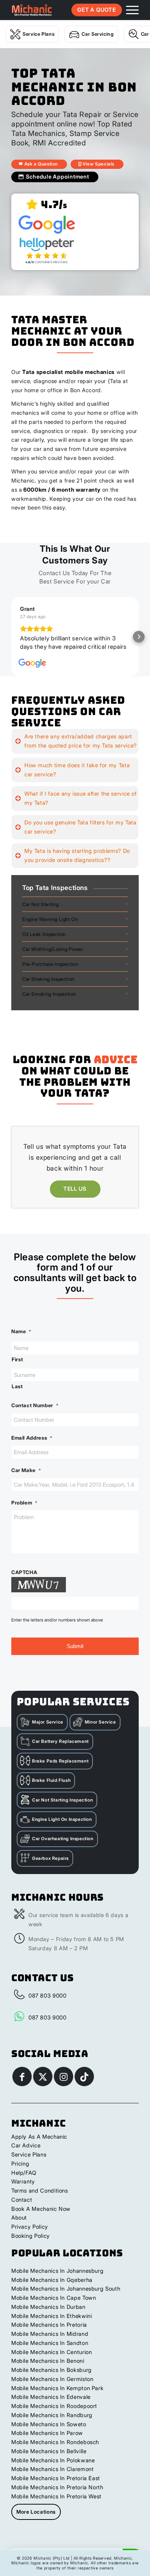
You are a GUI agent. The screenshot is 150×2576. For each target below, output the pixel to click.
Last (17, 1395)
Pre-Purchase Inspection (50, 972)
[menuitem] (129, 10)
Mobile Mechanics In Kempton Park (57, 2397)
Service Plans (39, 34)
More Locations (36, 2520)
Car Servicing (98, 34)
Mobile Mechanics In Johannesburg (57, 2279)
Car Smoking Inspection (49, 1002)
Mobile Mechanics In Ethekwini (52, 2324)
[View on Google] (32, 672)
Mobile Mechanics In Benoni (48, 2369)
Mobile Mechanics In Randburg (52, 2423)
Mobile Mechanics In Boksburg (52, 2378)
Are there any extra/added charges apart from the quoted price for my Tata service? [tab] (81, 749)
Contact (22, 2208)
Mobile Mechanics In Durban (48, 2315)
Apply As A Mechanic (39, 2145)
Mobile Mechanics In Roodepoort (54, 2414)
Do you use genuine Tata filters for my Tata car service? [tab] (80, 835)
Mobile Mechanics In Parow (47, 2441)
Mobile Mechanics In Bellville (49, 2460)
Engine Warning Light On (50, 928)
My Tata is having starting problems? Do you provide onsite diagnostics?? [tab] (77, 864)
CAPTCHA (24, 1581)
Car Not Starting (40, 913)
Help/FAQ (24, 2181)
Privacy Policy (30, 2235)
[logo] (32, 10)
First (17, 1368)
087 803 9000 (48, 2004)
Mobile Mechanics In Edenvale (51, 2405)
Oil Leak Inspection (44, 942)
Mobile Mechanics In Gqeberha (52, 2288)
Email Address (32, 1446)
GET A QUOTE (96, 10)
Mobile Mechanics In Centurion (52, 2360)
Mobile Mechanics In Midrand (50, 2342)
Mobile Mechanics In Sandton (50, 2351)
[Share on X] (43, 2085)
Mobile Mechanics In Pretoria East (56, 2487)
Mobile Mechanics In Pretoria (49, 2333)
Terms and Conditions (40, 2199)
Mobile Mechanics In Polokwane (53, 2469)
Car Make (26, 1479)
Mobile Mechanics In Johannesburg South (66, 2297)
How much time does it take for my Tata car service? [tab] (77, 778)
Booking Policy (31, 2244)
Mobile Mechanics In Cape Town (54, 2306)
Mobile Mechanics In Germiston (52, 2387)
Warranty (23, 2190)
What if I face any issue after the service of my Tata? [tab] (81, 807)
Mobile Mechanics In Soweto (49, 2433)
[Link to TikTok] (84, 2085)
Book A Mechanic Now (41, 2217)
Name (21, 1340)
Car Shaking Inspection (48, 987)
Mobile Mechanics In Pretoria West (56, 2505)
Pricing (20, 2172)
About (19, 2226)
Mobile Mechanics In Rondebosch (55, 2450)
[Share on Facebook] (22, 2085)
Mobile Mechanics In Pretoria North (57, 2496)
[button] (11, 641)
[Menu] (129, 10)
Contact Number (35, 1414)
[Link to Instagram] (64, 2085)
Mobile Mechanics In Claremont (53, 2477)
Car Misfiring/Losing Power (53, 957)
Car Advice (26, 2154)
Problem (24, 1511)
